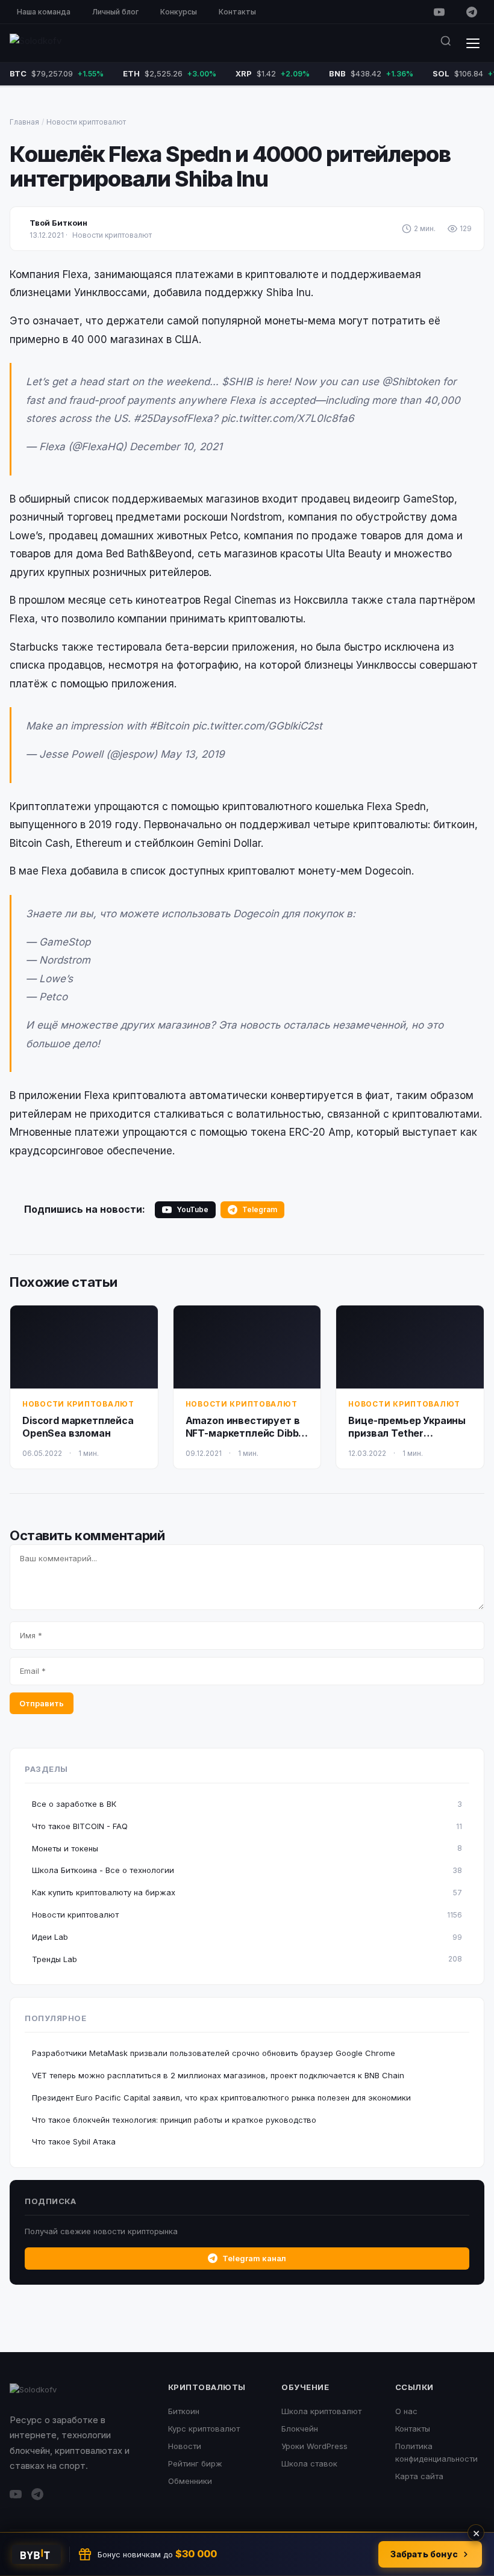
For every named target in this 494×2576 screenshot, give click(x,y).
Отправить (42, 1703)
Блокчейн (300, 2429)
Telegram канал (254, 2258)
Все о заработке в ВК (247, 1804)
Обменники (190, 2481)
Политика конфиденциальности (436, 2452)
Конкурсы (179, 12)
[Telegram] (472, 12)
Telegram (260, 1209)
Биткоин (184, 2411)
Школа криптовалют (321, 2411)
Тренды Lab (247, 1959)
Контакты (237, 12)
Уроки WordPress (314, 2446)
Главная (24, 122)
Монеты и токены (247, 1848)
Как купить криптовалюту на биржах (247, 1892)
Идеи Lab (247, 1937)
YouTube (192, 1209)
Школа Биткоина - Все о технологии (247, 1870)
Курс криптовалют (204, 2429)
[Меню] (473, 43)
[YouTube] (439, 12)
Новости (185, 2446)
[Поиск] (446, 43)
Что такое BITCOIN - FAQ (247, 1826)
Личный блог (115, 12)
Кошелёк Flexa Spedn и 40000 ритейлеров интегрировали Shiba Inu (230, 166)
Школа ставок (309, 2463)
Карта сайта (419, 2476)
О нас (406, 2411)
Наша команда (44, 12)
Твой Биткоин (58, 223)
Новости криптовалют (86, 122)
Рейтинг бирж (195, 2463)
